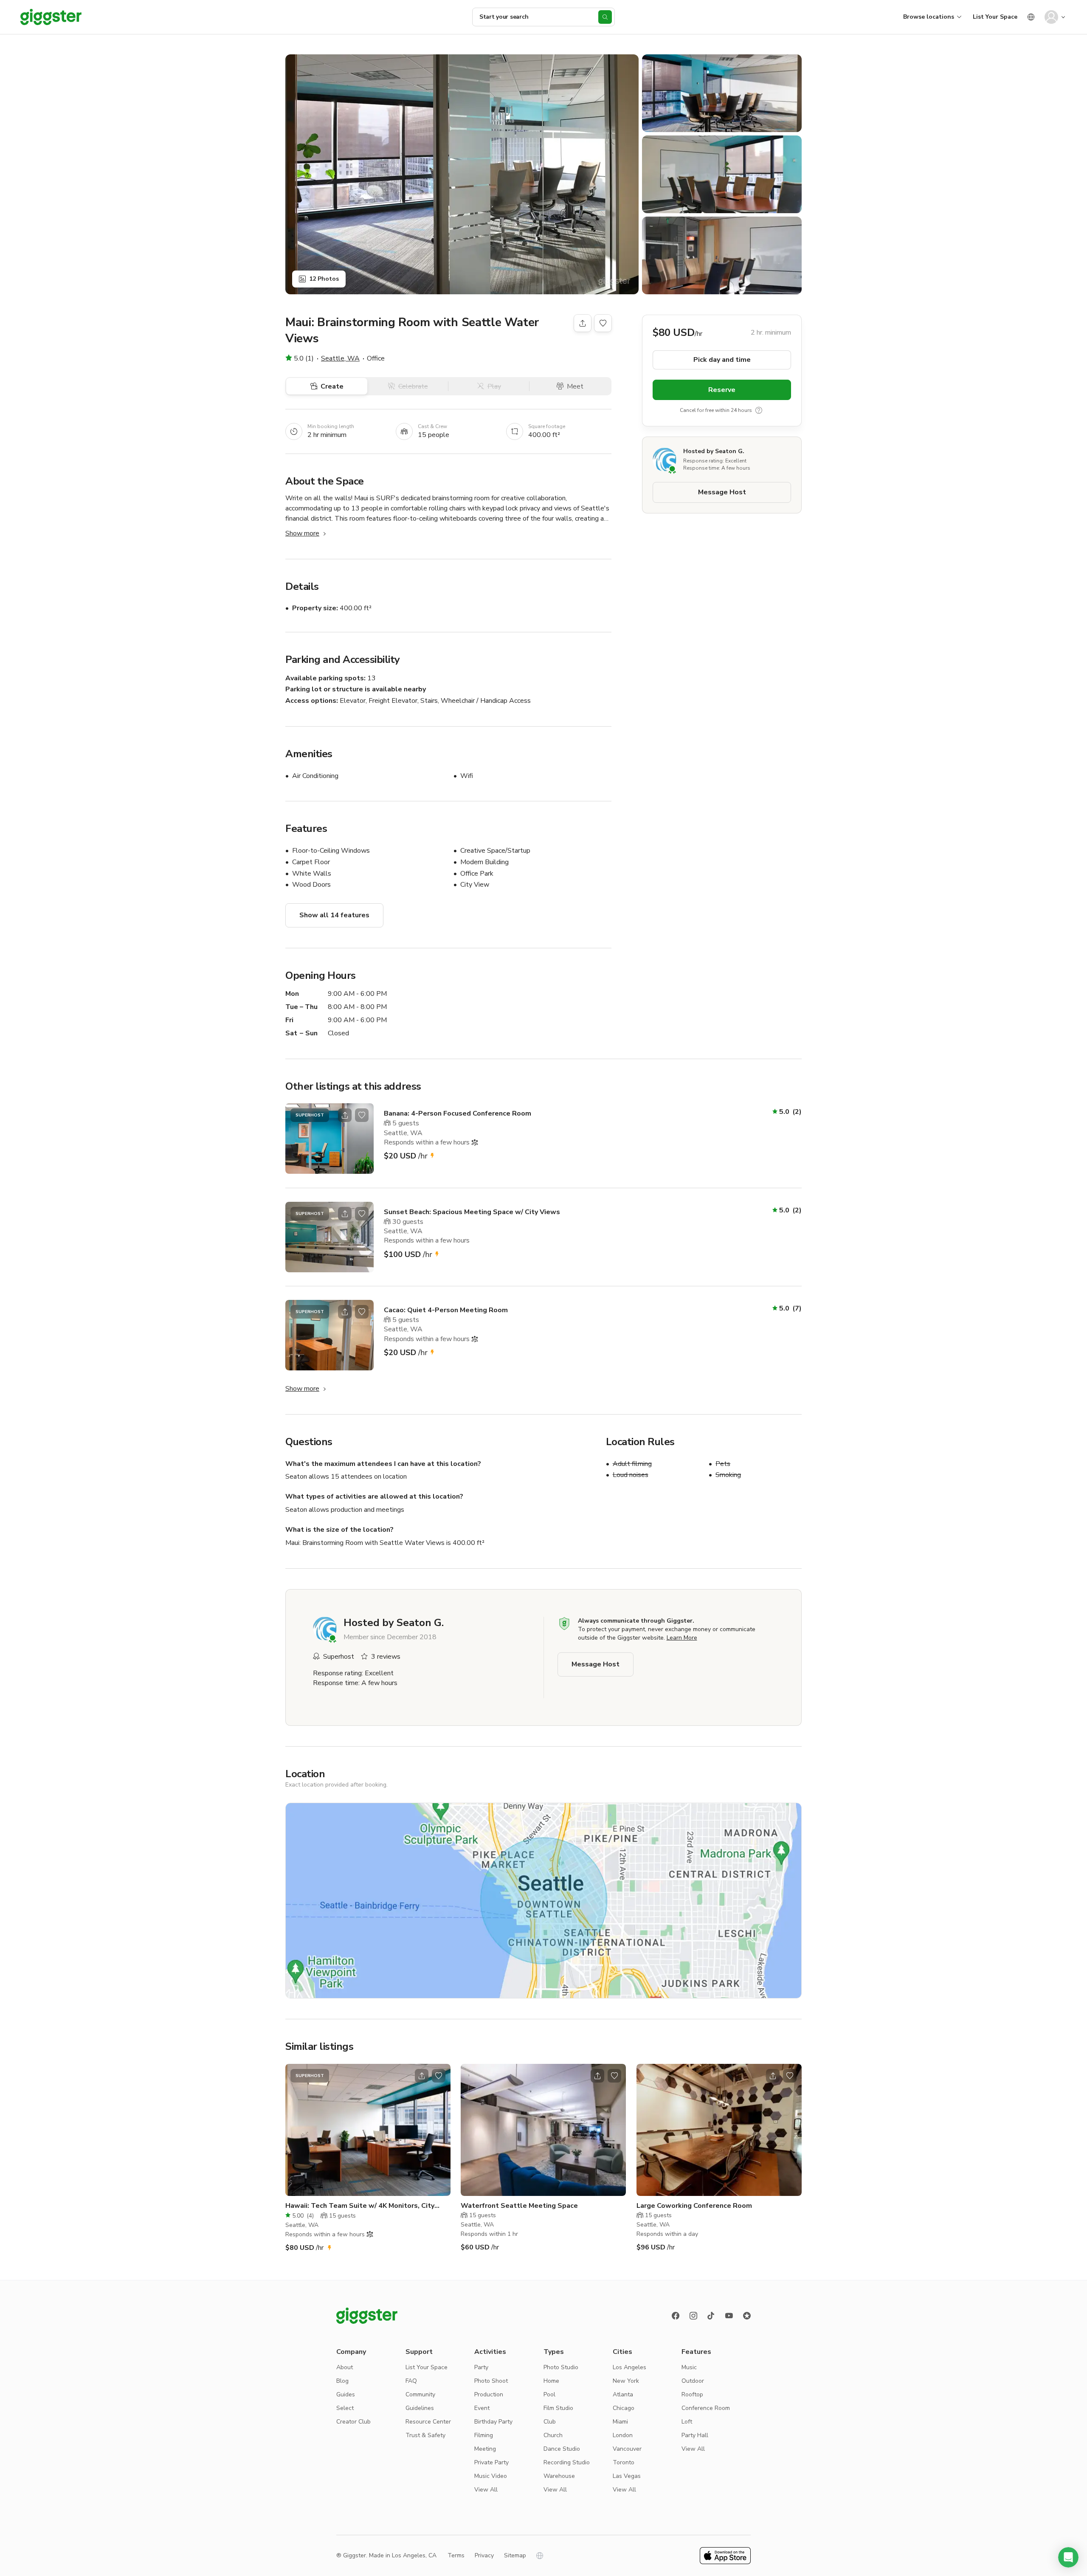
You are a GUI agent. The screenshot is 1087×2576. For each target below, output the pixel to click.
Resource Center (428, 2422)
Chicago (624, 2408)
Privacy (484, 2555)
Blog (342, 2381)
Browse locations (929, 17)
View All (486, 2490)
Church (553, 2435)
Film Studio (558, 2408)
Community (420, 2394)
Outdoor (693, 2381)
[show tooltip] (759, 410)
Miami (620, 2422)
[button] (1068, 2557)
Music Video (491, 2476)
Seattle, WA (340, 358)
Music (689, 2367)
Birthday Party (493, 2422)
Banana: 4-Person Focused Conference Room (458, 1113)
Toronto (624, 2462)
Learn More (682, 1638)
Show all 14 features (334, 915)
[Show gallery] (462, 174)
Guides (346, 2394)
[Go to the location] (329, 1139)
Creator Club (353, 2422)
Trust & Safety (425, 2435)
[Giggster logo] (367, 2316)
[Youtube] (729, 2316)
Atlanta (623, 2394)
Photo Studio (561, 2367)
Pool (549, 2394)
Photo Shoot (491, 2381)
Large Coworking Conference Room (694, 2206)
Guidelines (420, 2408)
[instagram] (693, 2316)
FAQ (411, 2381)
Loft (687, 2422)
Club (550, 2422)
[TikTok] (711, 2316)
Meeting (485, 2449)
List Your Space (995, 17)
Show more (302, 533)
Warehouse (559, 2476)
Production (489, 2394)
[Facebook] (676, 2316)
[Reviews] (747, 2316)
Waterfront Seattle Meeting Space (519, 2206)
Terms (456, 2555)
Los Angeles (629, 2367)
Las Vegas (627, 2476)
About (345, 2367)
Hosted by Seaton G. (714, 451)
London (623, 2435)
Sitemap (515, 2555)
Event (482, 2408)
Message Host (722, 492)
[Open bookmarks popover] (603, 323)
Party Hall (695, 2435)
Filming (484, 2435)
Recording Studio (567, 2462)
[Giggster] (51, 17)
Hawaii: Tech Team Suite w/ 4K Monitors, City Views (360, 2206)
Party (481, 2367)
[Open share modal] (345, 1115)
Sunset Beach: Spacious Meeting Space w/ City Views (472, 1212)
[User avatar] (1051, 17)
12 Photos (324, 279)
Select (345, 2408)
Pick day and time (722, 360)
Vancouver (627, 2449)
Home (551, 2381)
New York (626, 2381)
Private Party (491, 2462)
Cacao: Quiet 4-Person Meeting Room (446, 1310)
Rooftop (692, 2394)
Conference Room (706, 2408)
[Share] (583, 323)
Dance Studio (562, 2449)
